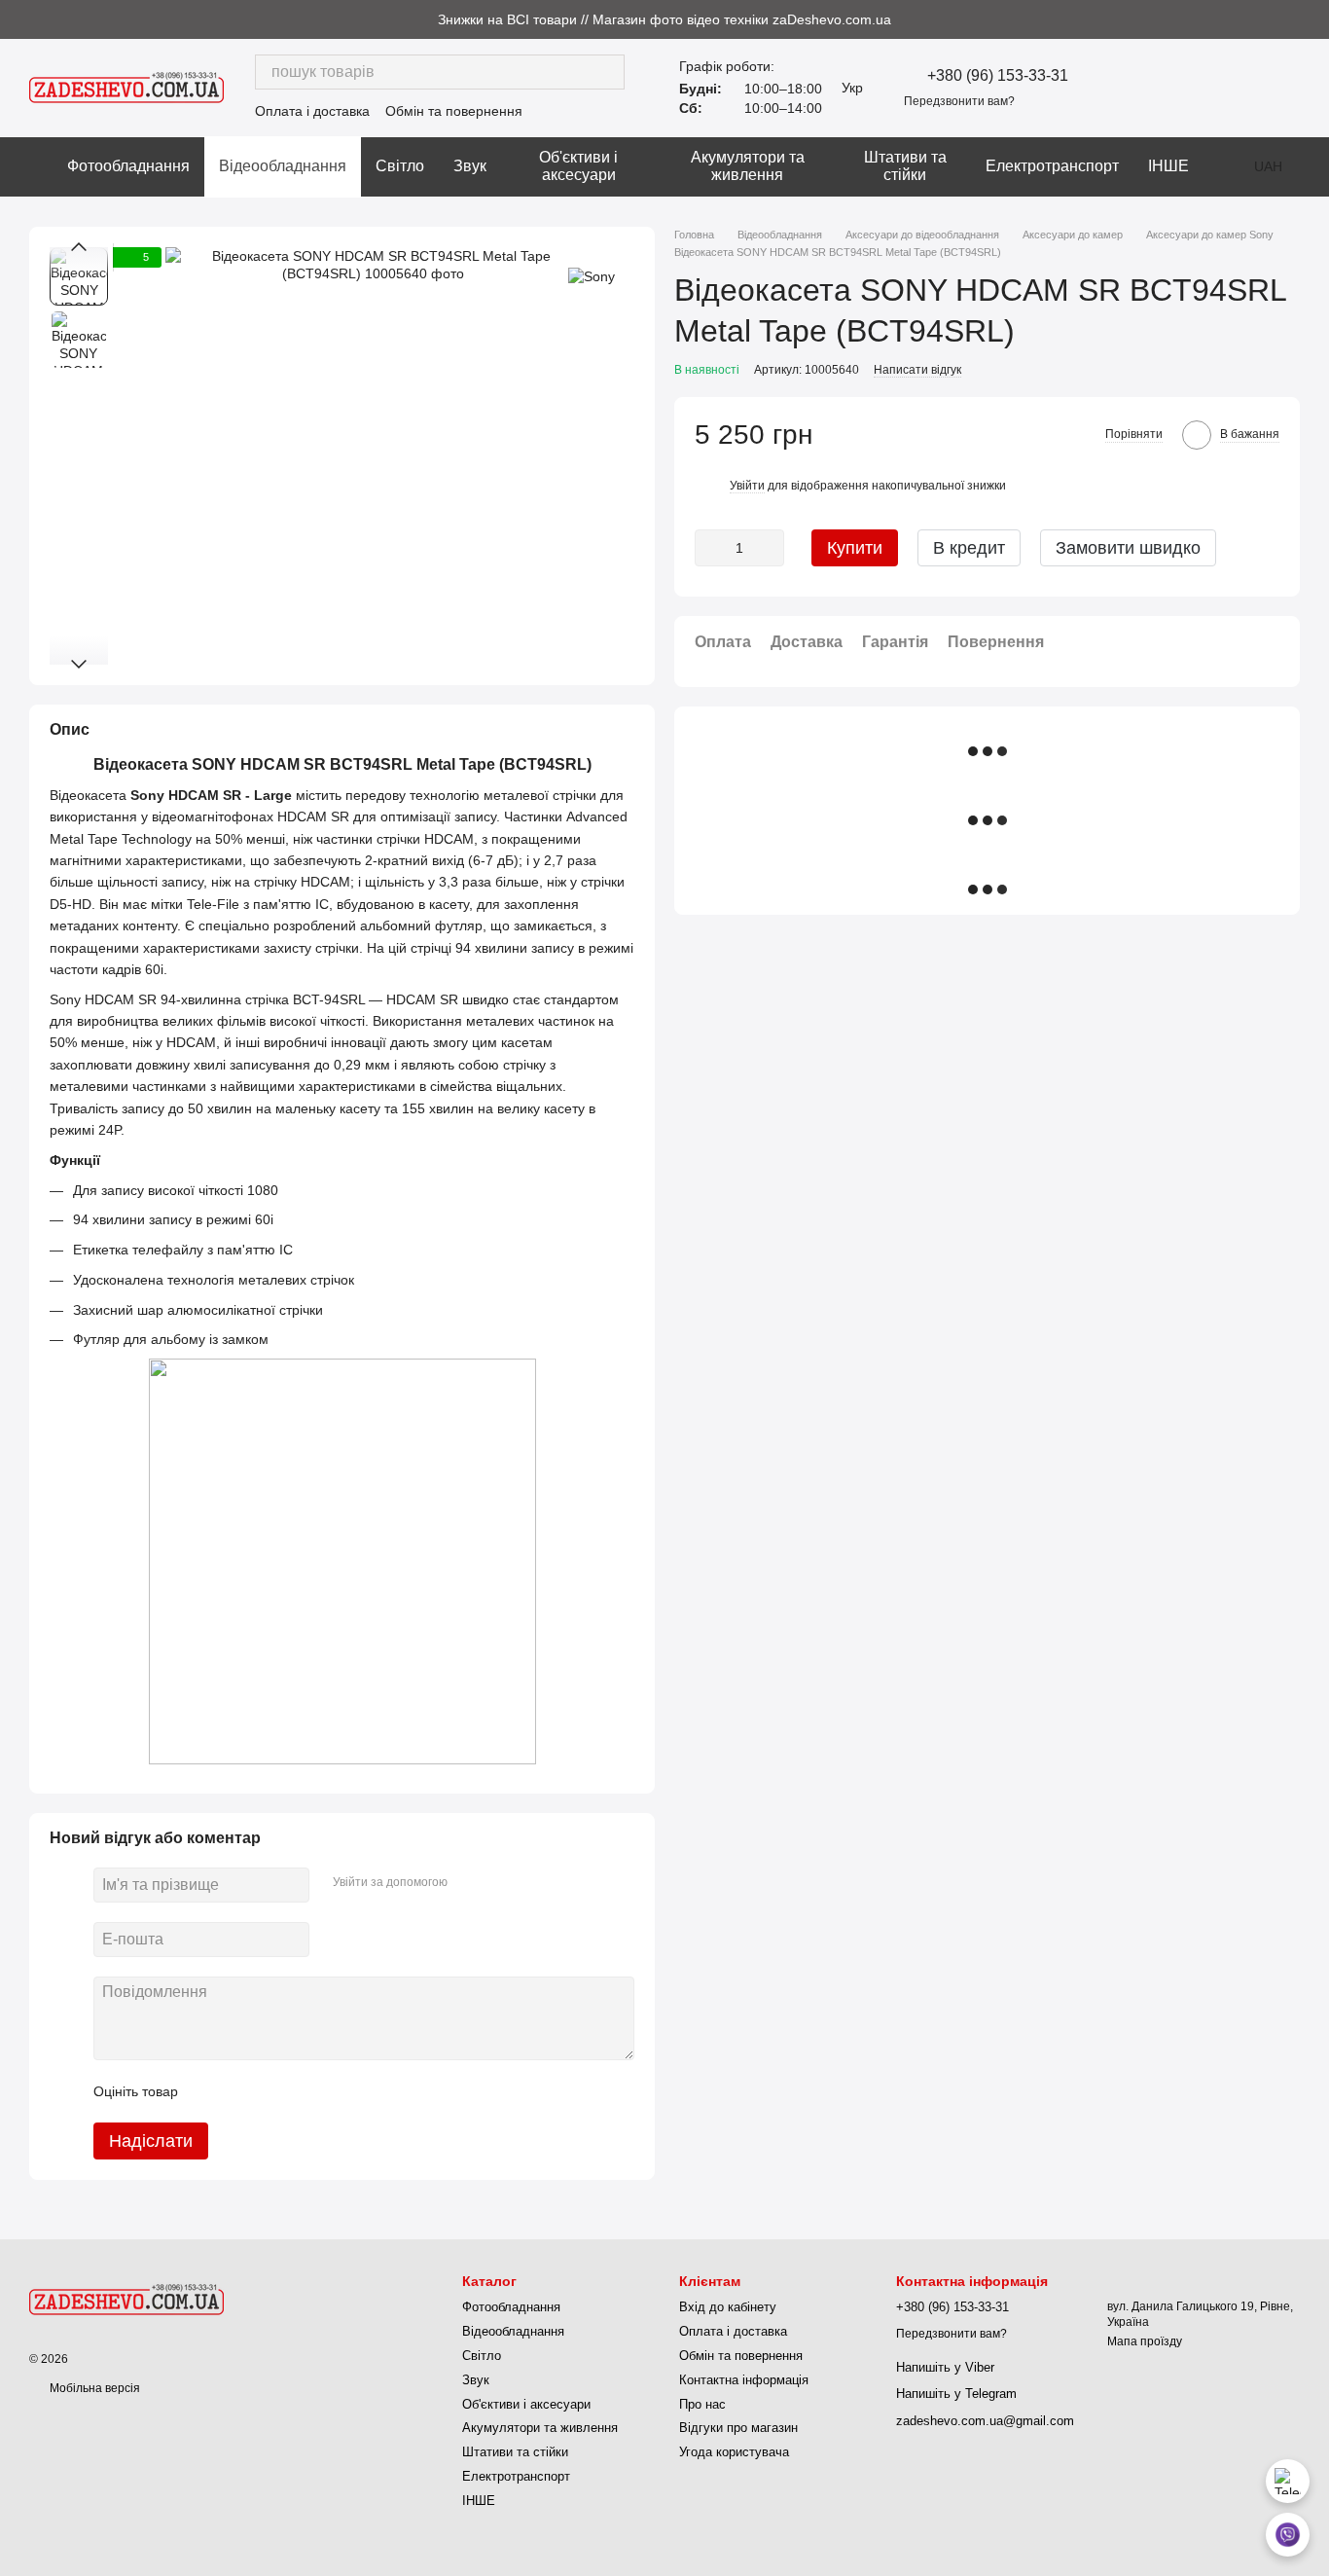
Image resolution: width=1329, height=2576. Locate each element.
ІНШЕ (1168, 166)
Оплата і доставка (312, 111)
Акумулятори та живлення (748, 166)
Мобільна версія (93, 2388)
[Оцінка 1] (210, 2091)
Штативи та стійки (905, 166)
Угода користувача (734, 2452)
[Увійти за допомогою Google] (500, 1882)
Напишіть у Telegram (956, 2394)
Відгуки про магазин (738, 2428)
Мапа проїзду (1145, 2341)
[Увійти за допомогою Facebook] (469, 1882)
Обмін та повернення (454, 111)
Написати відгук (917, 369)
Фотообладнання (128, 166)
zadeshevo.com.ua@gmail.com (985, 2421)
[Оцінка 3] (272, 2091)
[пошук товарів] (607, 72)
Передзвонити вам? (959, 101)
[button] (1313, 19)
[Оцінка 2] (241, 2091)
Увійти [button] (747, 485)
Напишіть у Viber (945, 2367)
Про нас (702, 2404)
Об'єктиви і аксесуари (578, 166)
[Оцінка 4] (304, 2091)
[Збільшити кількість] (770, 547)
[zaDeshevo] (126, 2299)
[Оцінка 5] (335, 2091)
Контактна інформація (744, 2380)
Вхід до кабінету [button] (728, 2307)
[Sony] (592, 276)
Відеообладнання (283, 166)
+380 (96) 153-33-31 (998, 76)
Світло (400, 166)
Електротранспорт (1052, 166)
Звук (470, 166)
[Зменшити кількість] (709, 547)
